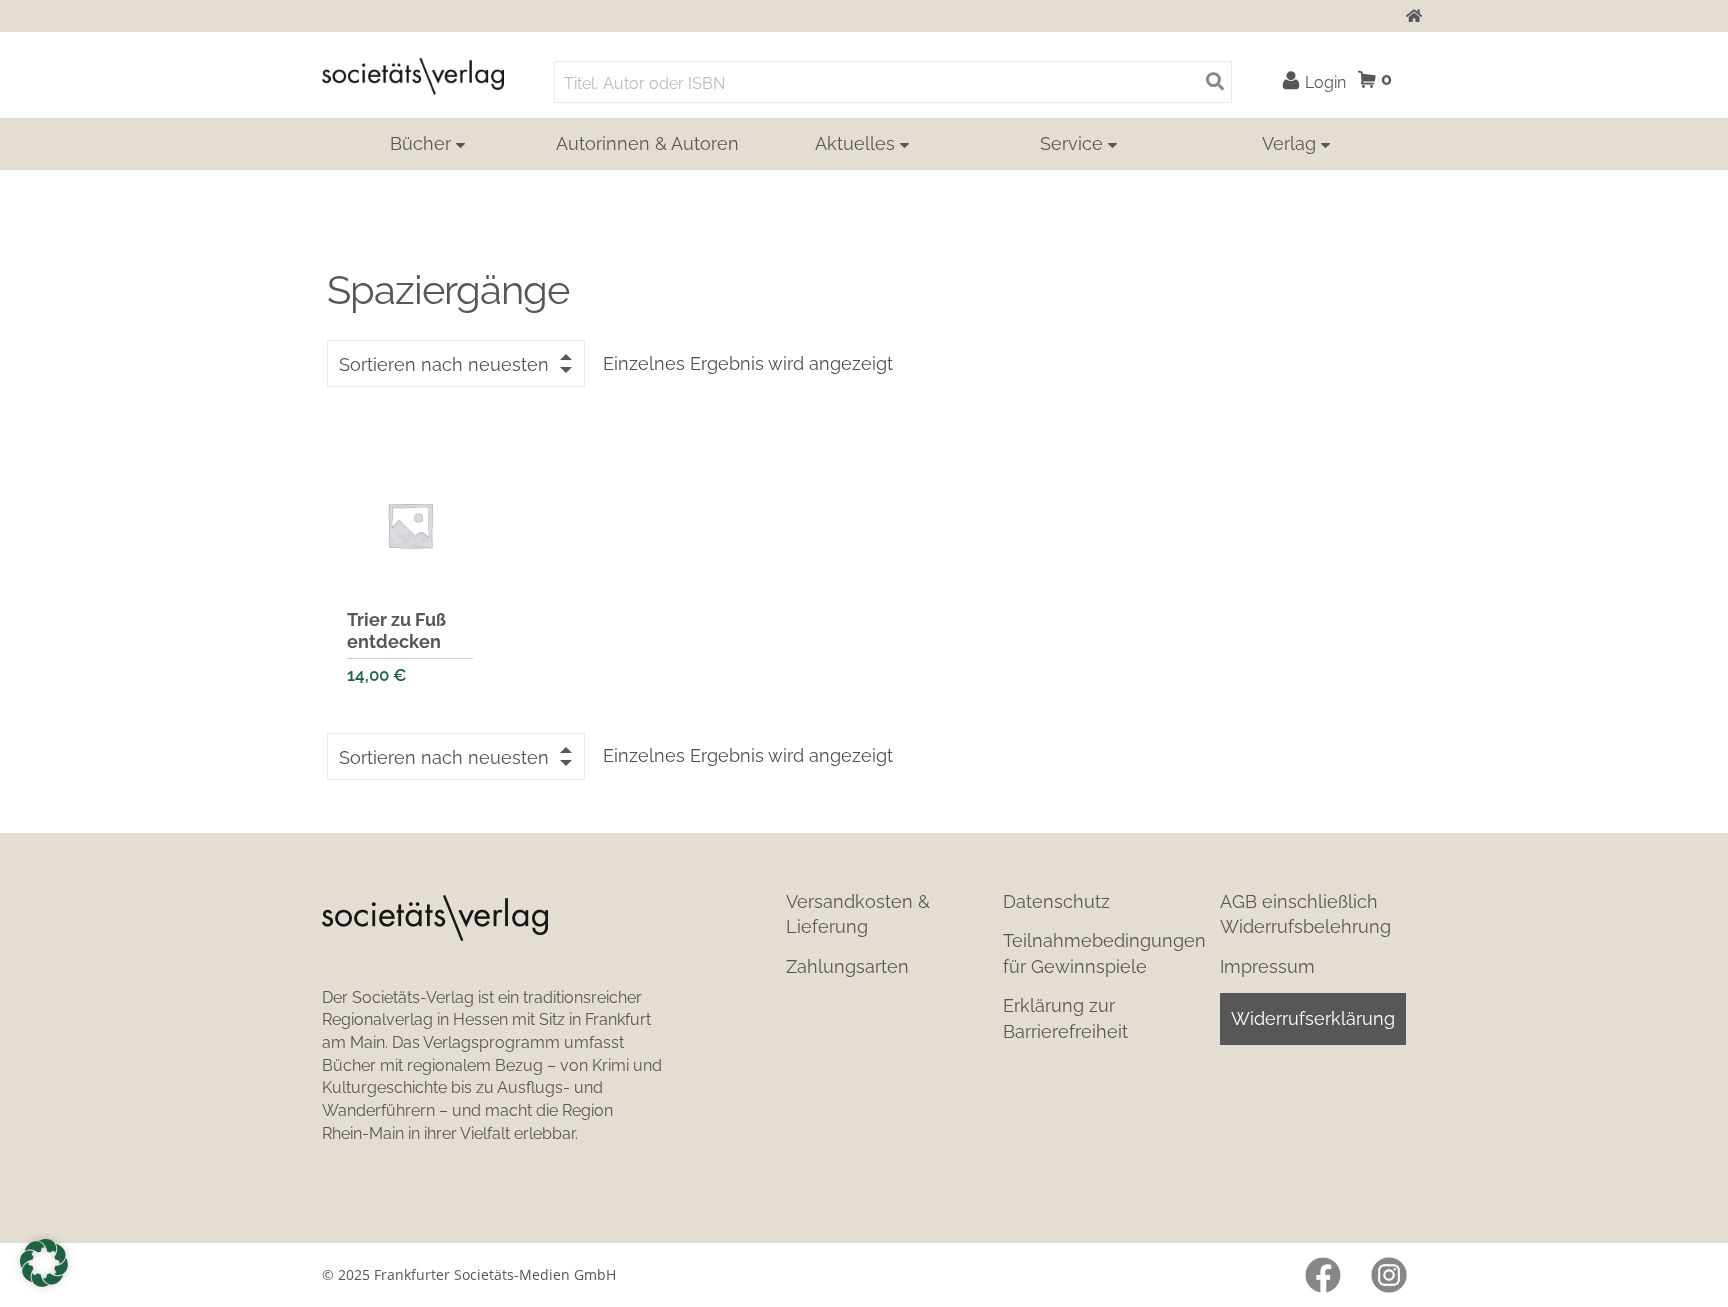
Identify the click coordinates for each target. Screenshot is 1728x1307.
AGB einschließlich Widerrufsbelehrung (1305, 914)
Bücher (420, 143)
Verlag (1289, 143)
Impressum (1267, 966)
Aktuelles (855, 143)
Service (1071, 143)
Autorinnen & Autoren (647, 143)
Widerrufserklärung (1313, 1018)
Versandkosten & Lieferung (858, 914)
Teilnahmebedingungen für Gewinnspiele (1104, 953)
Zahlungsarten (847, 966)
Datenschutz (1056, 901)
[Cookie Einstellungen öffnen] (44, 1263)
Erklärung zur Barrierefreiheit (1065, 1018)
